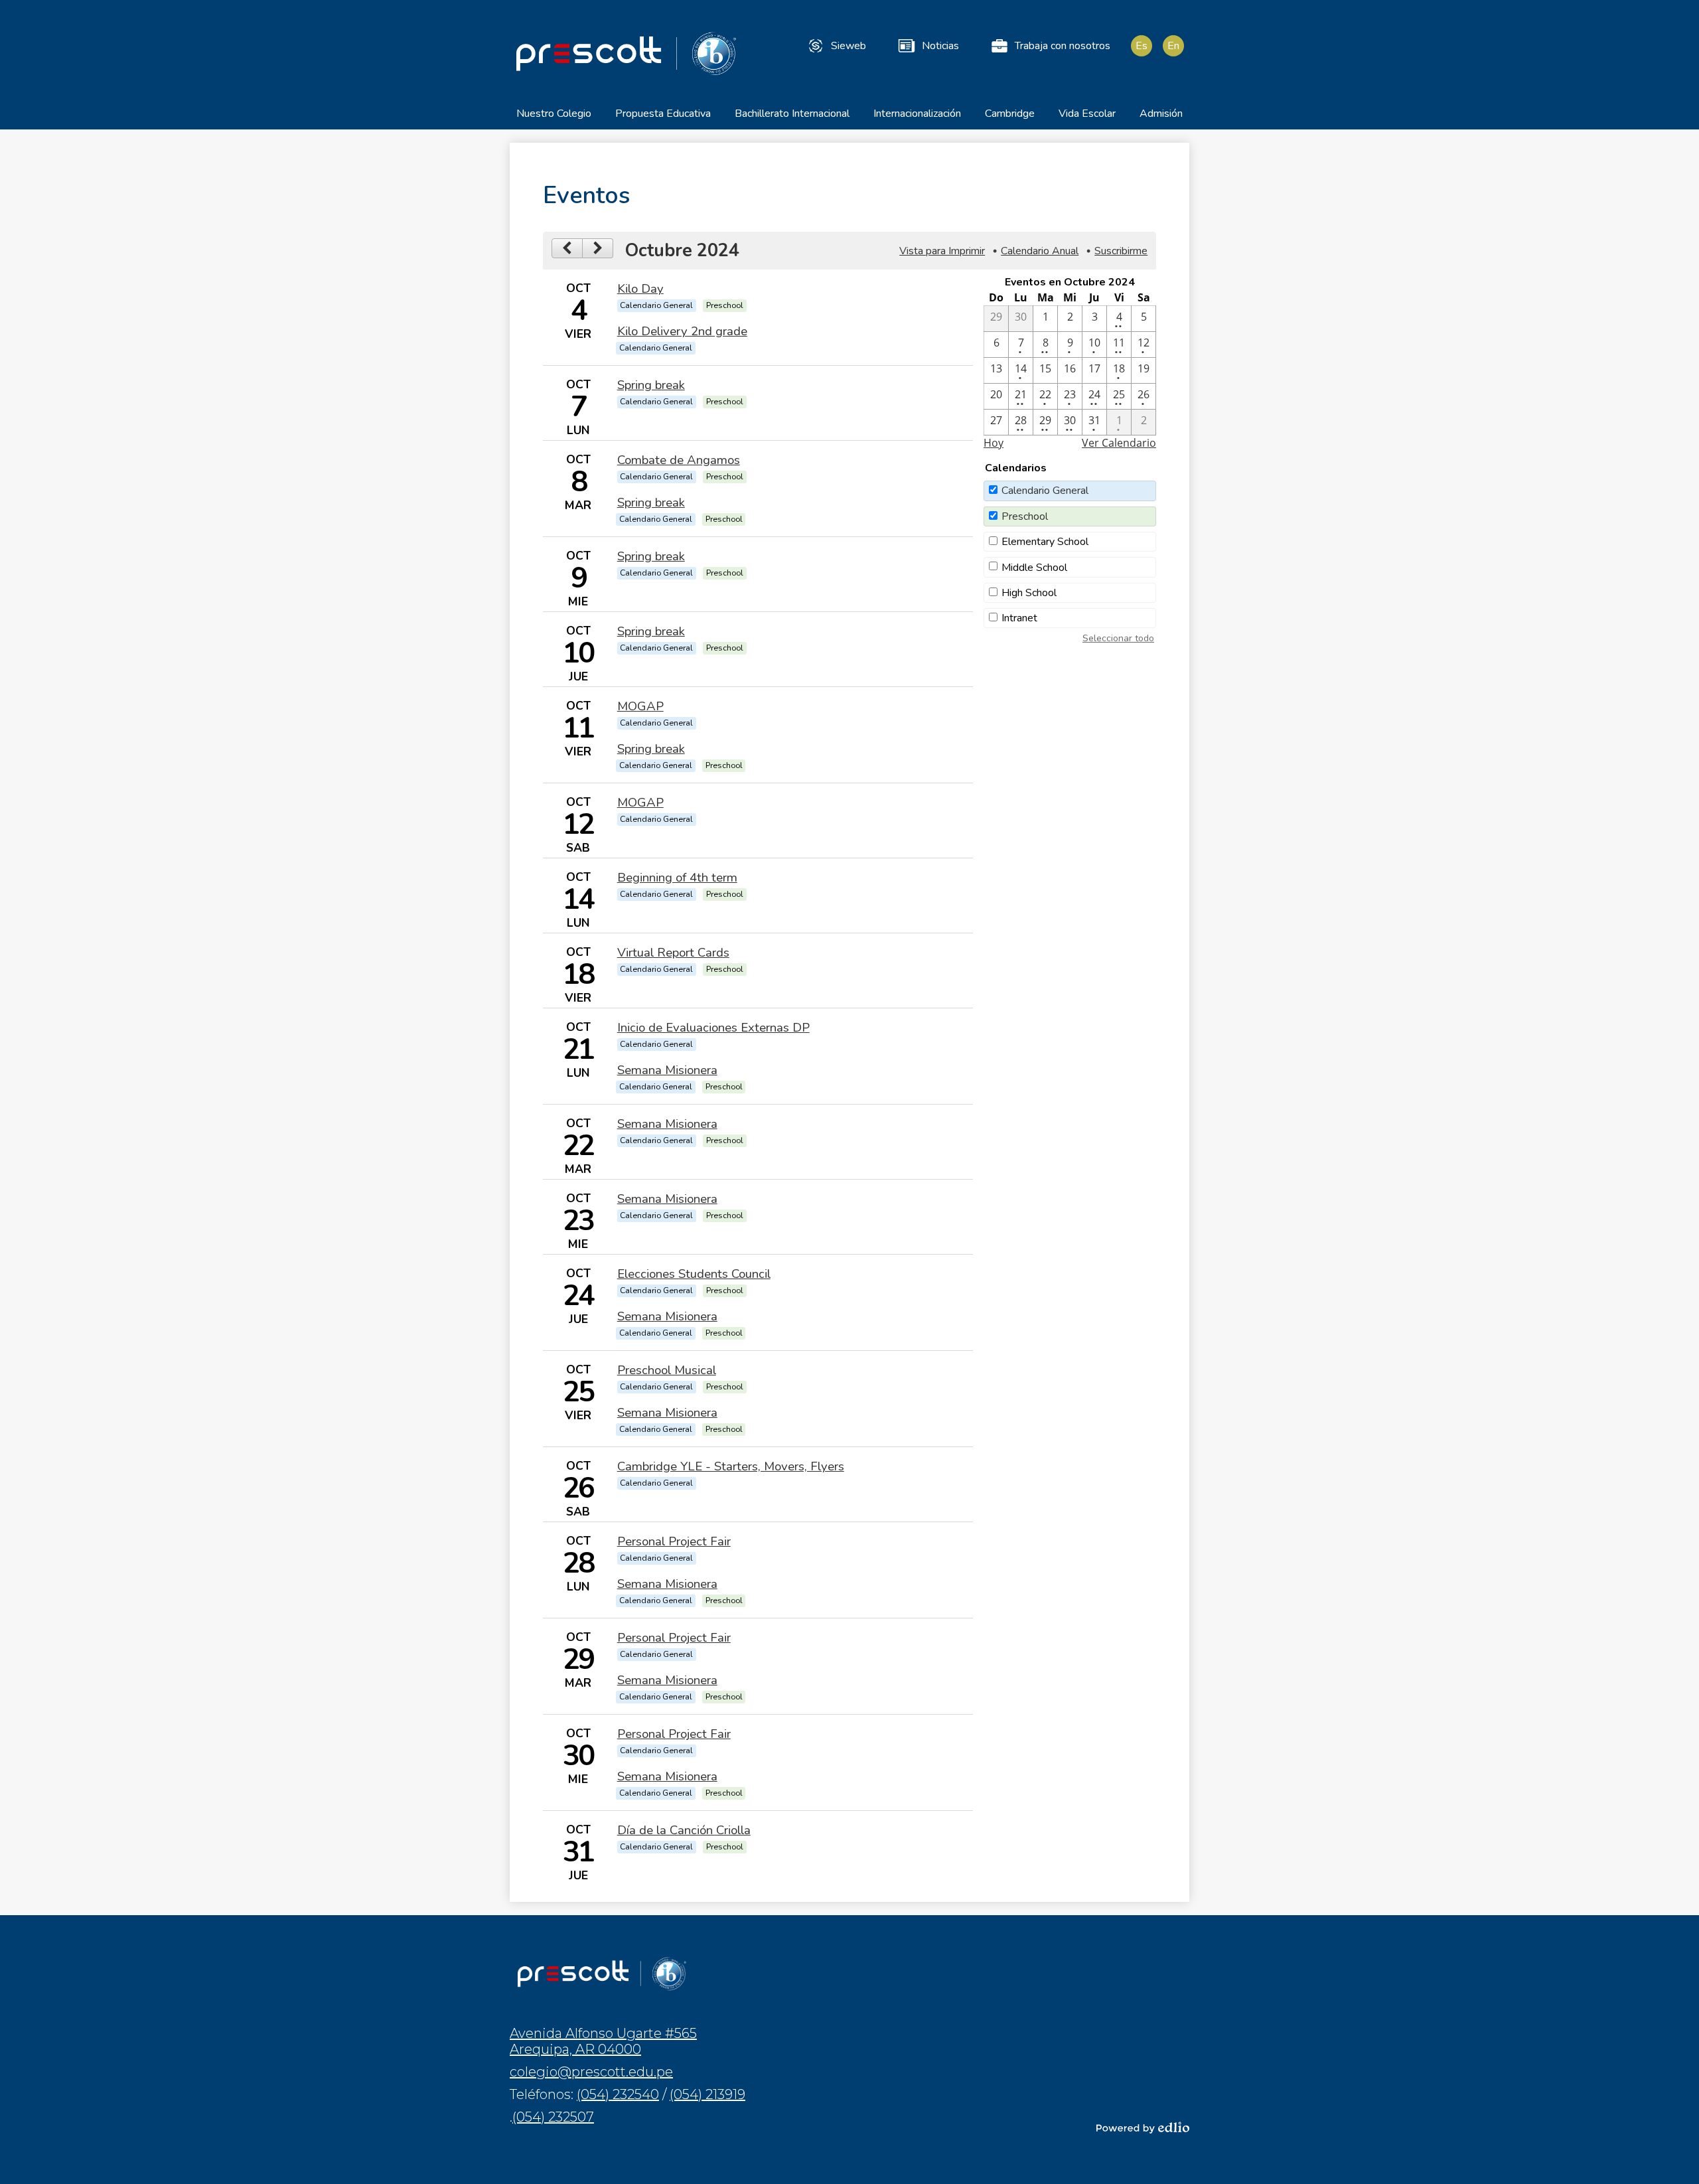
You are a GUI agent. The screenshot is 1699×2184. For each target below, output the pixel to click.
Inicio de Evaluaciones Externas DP (713, 1028)
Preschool (1025, 516)
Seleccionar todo (1118, 638)
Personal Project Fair (674, 1541)
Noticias (940, 46)
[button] (554, 118)
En (1173, 46)
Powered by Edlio (1143, 2128)
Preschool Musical (667, 1370)
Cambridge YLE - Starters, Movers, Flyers (731, 1466)
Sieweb (849, 46)
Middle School (1034, 568)
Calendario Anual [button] (1040, 251)
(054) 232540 (618, 2094)
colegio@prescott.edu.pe (591, 2072)
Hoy (994, 443)
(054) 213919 (707, 2094)
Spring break (651, 385)
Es (1142, 46)
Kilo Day (640, 289)
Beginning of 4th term (677, 878)
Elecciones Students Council (694, 1274)
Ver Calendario (1119, 443)
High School (1029, 593)
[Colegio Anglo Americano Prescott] (626, 53)
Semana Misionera (667, 1070)
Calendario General (1045, 491)
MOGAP (640, 706)
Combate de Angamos (679, 460)
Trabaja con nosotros (1063, 46)
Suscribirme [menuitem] (1121, 251)
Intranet (1019, 618)
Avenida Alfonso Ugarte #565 (603, 2041)
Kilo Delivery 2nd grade (682, 331)
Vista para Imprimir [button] (942, 251)
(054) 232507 (553, 2117)
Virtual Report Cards (673, 953)
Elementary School (1045, 542)
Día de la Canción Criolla (684, 1830)
